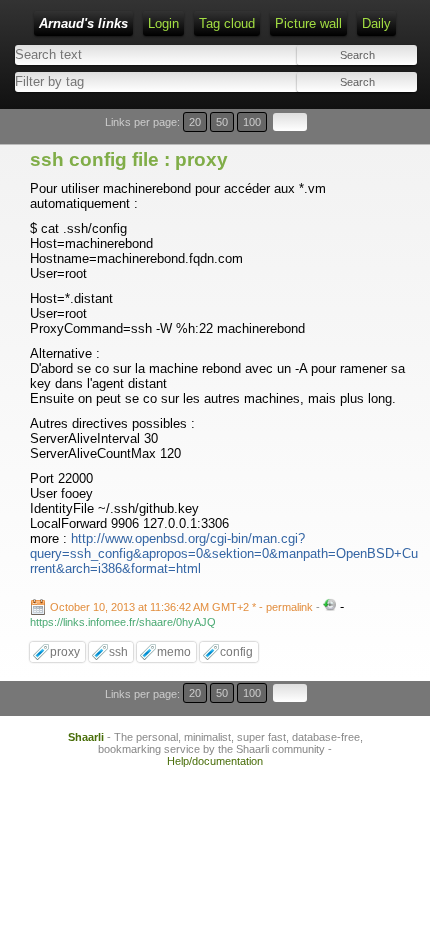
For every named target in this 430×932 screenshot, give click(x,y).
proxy (65, 652)
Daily (376, 23)
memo (174, 652)
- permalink (183, 607)
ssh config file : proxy (129, 159)
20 (195, 122)
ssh (118, 652)
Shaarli (86, 737)
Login (163, 23)
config (236, 652)
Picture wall (308, 23)
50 (222, 122)
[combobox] (112, 81)
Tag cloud (227, 23)
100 (252, 122)
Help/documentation (215, 761)
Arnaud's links (83, 23)
